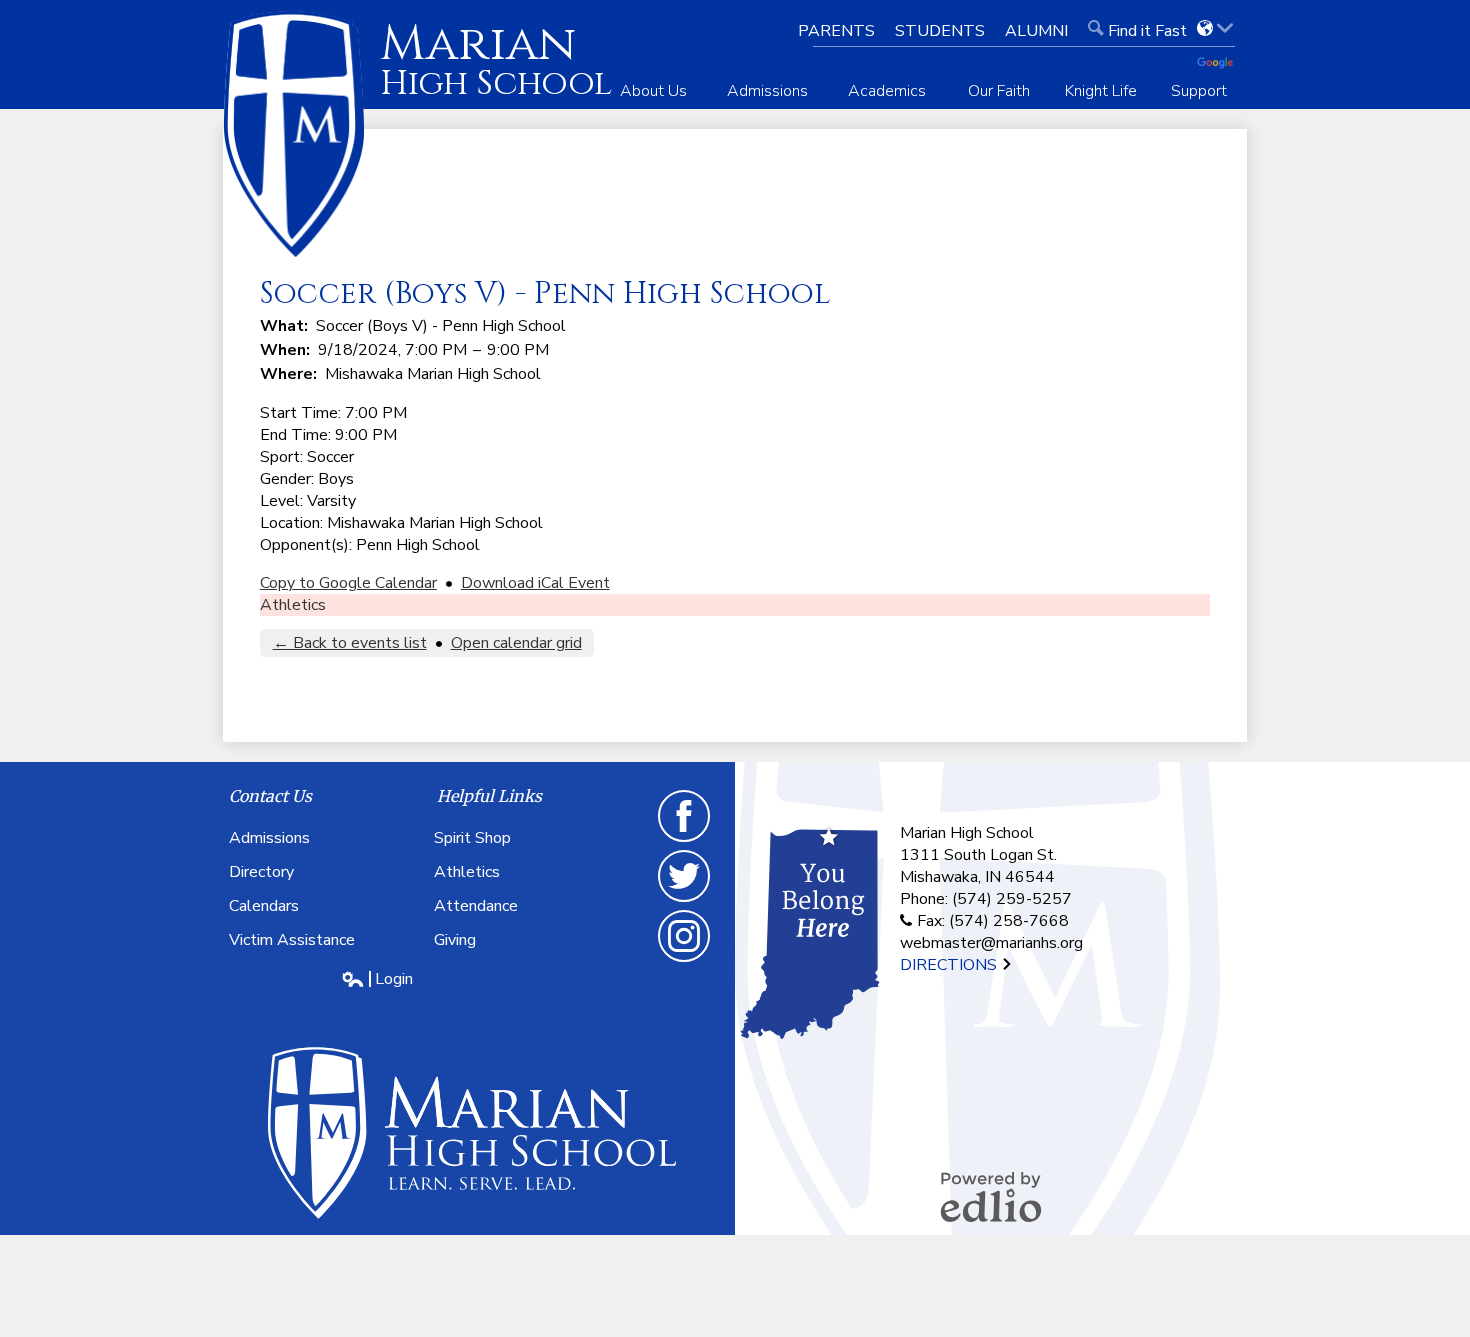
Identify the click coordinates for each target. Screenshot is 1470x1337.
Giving (455, 940)
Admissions (269, 838)
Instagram (685, 961)
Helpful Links (489, 796)
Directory (261, 872)
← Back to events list (350, 643)
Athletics (293, 605)
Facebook (685, 841)
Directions (950, 965)
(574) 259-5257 (1012, 899)
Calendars (264, 906)
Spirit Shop (472, 838)
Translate (1222, 64)
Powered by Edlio (991, 1197)
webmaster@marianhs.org (991, 943)
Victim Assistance (292, 940)
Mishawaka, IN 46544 (977, 877)
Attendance (476, 906)
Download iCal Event (535, 583)
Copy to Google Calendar (348, 583)
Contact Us (270, 796)
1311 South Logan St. (978, 855)
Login (377, 979)
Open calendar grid (516, 643)
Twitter (685, 901)
